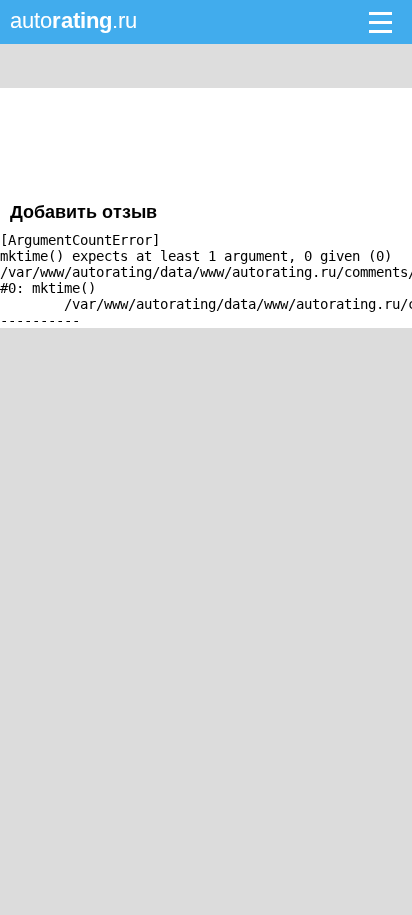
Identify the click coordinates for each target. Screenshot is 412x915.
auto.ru (73, 20)
